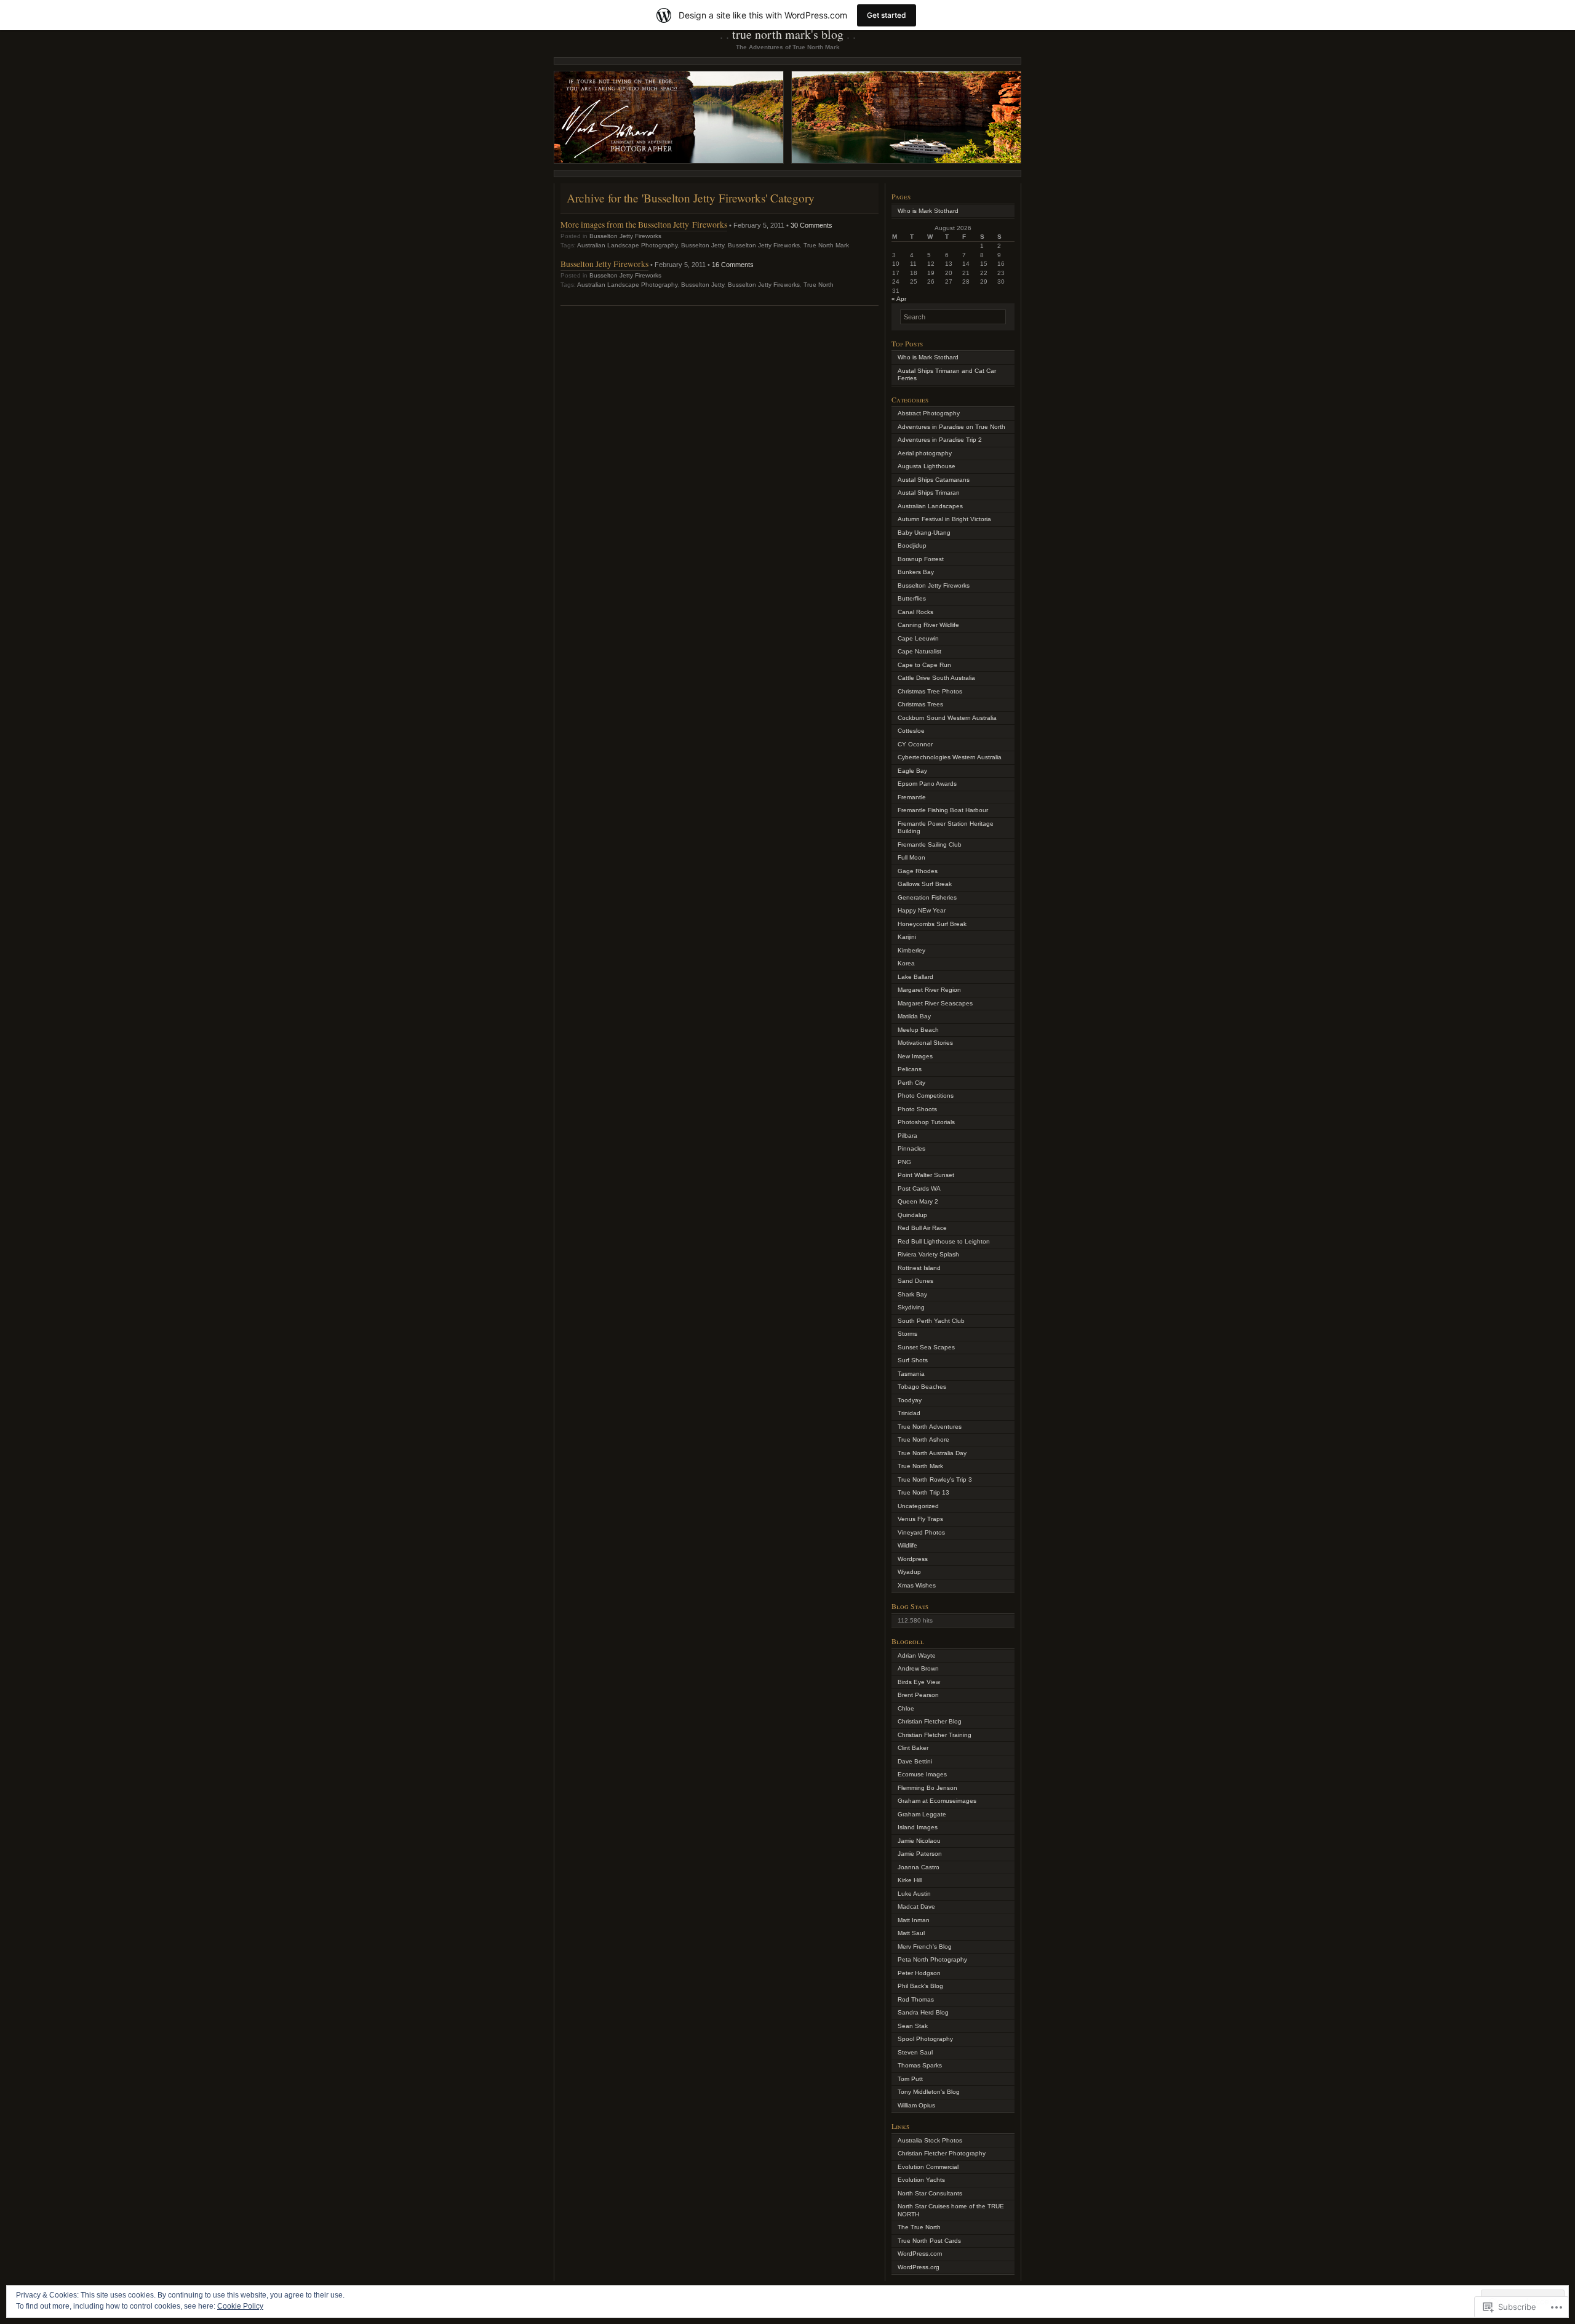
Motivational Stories (925, 1043)
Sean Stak (913, 2026)
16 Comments (733, 265)
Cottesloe (911, 731)
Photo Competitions (926, 1096)
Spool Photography (925, 2039)
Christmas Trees (920, 704)
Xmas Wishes (917, 1585)
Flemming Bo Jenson (927, 1788)
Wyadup (909, 1572)
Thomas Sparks (920, 2065)
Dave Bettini (915, 1761)
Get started (887, 15)
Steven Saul (915, 2052)
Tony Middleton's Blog (929, 2092)
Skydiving (911, 1307)
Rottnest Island (919, 1268)
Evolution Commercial (928, 2167)
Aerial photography (925, 453)
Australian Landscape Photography (627, 245)
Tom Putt (910, 2079)
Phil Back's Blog (920, 1986)
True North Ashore (923, 1440)
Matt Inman (914, 1920)
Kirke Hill (910, 1880)
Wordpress (913, 1559)
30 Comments (811, 225)
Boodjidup (912, 545)
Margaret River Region (929, 990)
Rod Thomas (916, 1999)
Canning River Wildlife (928, 625)
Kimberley (911, 950)
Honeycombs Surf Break (932, 924)
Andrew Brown (918, 1668)
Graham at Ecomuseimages (937, 1801)
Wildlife (907, 1545)
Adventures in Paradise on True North (951, 427)
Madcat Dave (916, 1907)
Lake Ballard (915, 977)
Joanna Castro (919, 1867)
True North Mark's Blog (788, 34)
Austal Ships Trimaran (929, 493)
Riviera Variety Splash (928, 1254)
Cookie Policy (240, 2306)
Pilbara (907, 1136)
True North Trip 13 (923, 1492)
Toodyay (910, 1400)
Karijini (907, 937)
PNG (904, 1162)
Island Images (918, 1827)
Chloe (906, 1708)
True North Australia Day (932, 1453)
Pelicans (910, 1069)
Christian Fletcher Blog (930, 1721)
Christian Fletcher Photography (942, 2153)
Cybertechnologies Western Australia (950, 757)
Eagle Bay (912, 771)
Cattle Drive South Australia (936, 678)
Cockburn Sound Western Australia (947, 718)
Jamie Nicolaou (919, 1841)
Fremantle (912, 797)
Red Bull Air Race (922, 1228)
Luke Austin (914, 1894)
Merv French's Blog (925, 1947)
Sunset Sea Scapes (926, 1347)
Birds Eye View (919, 1682)
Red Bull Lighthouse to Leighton (944, 1241)
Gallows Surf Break (925, 884)
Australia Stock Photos (930, 2140)
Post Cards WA (919, 1188)
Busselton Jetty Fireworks (625, 236)
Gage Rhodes (918, 871)
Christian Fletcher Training (935, 1735)
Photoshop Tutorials (926, 1122)
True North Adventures (930, 1427)
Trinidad (909, 1413)
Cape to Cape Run (924, 665)
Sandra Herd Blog (923, 2012)
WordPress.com (920, 2254)
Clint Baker (913, 1748)
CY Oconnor (915, 744)
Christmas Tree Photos (930, 691)
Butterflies (912, 598)
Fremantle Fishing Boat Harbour (943, 810)
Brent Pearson (918, 1695)
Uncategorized (918, 1506)
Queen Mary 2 (918, 1201)
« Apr (899, 299)
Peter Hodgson (919, 1973)
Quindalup (912, 1215)
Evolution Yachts (921, 2180)
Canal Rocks (915, 612)
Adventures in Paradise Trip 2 (940, 440)
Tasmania (911, 1374)
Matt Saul (911, 1933)
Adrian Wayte (917, 1655)
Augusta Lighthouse (927, 466)
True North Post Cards (929, 2241)
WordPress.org (919, 2267)
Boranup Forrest (921, 559)
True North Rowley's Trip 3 (935, 1479)
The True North (919, 2227)
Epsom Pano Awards (927, 784)
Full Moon (911, 857)
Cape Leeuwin (918, 638)
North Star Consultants (930, 2193)
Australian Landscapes (930, 506)
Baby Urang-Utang (924, 533)
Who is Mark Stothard (928, 211)
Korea (906, 963)
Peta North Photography (932, 1959)
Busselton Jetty (703, 245)
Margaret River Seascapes (935, 1003)
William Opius (916, 2105)
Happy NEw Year (922, 910)
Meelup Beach (918, 1030)
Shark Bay (912, 1294)
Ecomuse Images (922, 1774)
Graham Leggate (922, 1814)
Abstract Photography (929, 413)
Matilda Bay (914, 1016)
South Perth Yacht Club (931, 1321)
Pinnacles (911, 1148)
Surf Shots (913, 1360)
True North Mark (826, 245)
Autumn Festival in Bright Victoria (944, 519)
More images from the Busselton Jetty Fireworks (644, 224)
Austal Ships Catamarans (934, 480)
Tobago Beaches (922, 1387)
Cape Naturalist (919, 651)
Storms (907, 1334)
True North (819, 285)
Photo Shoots (917, 1109)
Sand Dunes (915, 1281)
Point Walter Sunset (926, 1175)
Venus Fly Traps (920, 1519)
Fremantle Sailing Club (930, 845)
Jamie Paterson (920, 1854)
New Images (915, 1056)
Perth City (911, 1083)
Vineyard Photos (921, 1532)
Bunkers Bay (916, 572)
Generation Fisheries (927, 897)
